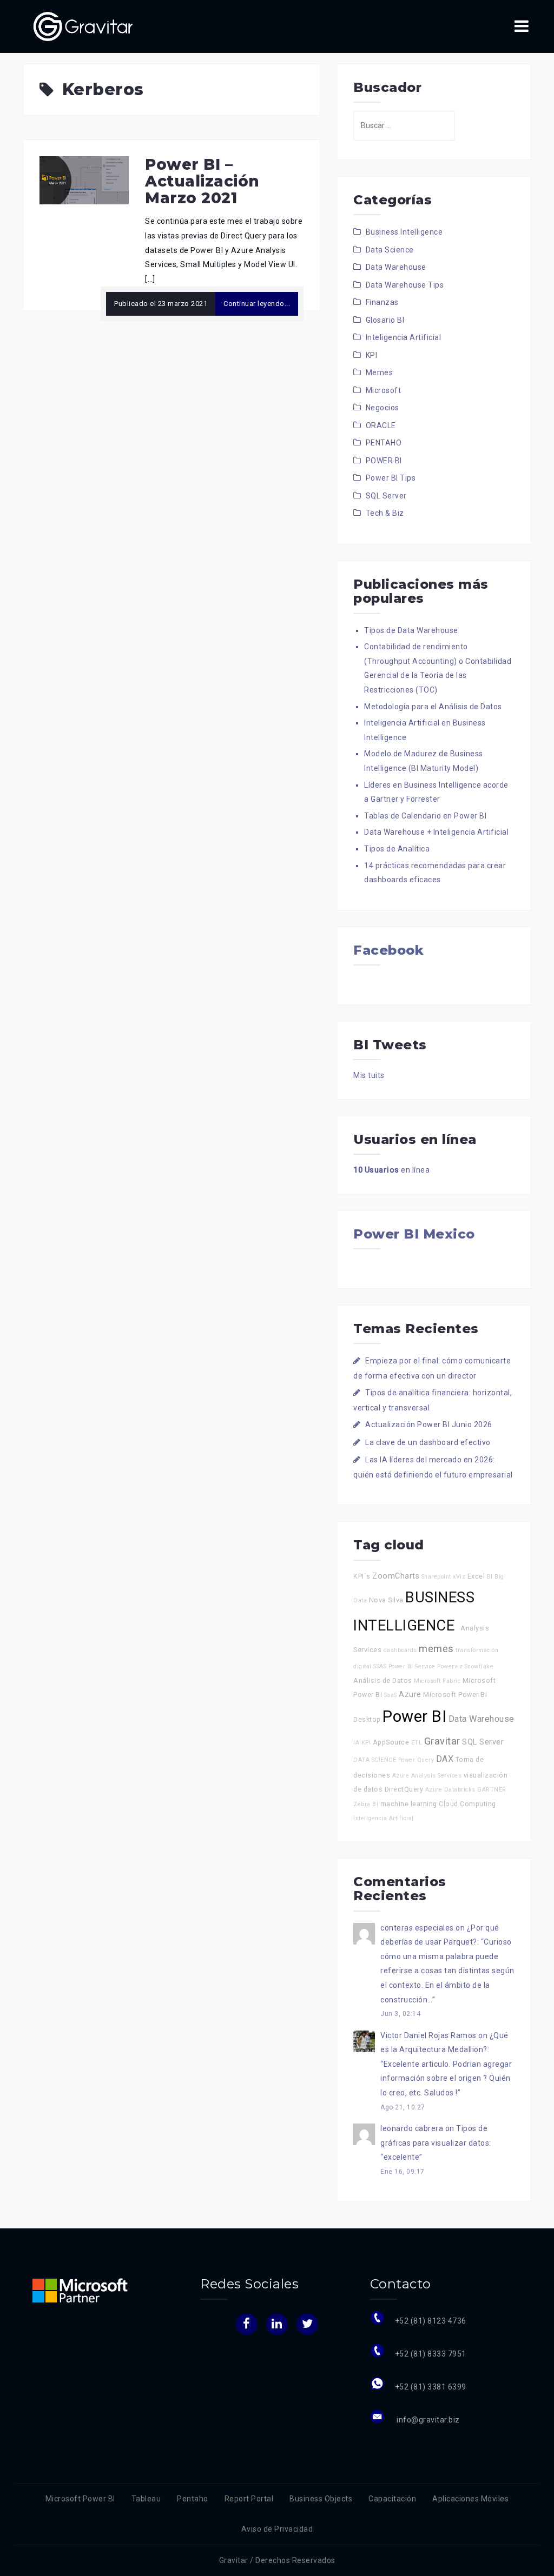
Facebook (388, 950)
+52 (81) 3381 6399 (431, 2387)
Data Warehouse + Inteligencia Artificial (436, 832)
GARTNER (492, 1790)
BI (490, 1577)
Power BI (414, 1716)
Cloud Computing (467, 1804)
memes (436, 1649)
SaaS (391, 1695)
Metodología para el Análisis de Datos (433, 707)
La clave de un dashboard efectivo (428, 1442)
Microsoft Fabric (437, 1681)
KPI (372, 355)
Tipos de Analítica (397, 849)
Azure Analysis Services (427, 1776)
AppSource (391, 1742)
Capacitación (392, 2499)
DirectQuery (404, 1789)
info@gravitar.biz (427, 2420)
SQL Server (386, 496)
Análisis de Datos (383, 1680)
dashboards (400, 1650)
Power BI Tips (391, 478)
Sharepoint (436, 1577)
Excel (476, 1576)
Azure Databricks (450, 1790)
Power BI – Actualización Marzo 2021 (202, 181)
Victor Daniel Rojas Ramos (428, 2035)
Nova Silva (386, 1600)
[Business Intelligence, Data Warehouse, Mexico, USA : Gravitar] (83, 26)
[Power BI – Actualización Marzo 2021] (84, 179)
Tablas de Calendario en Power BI (425, 816)
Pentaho (193, 2499)
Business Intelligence (404, 232)
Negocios (382, 408)
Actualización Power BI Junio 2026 (429, 1425)
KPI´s (362, 1576)
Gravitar (442, 1741)
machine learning (409, 1804)
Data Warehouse (396, 267)
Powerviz (450, 1666)
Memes (380, 372)
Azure (410, 1695)
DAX (445, 1759)
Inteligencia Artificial (404, 337)
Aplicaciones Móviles (470, 2499)
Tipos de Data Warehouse (411, 630)
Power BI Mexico (414, 1234)
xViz (459, 1577)
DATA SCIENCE (375, 1760)
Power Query (416, 1760)
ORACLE (381, 425)
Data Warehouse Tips (405, 285)
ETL (417, 1743)
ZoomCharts (396, 1576)
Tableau (146, 2499)
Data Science (390, 250)
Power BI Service (412, 1666)
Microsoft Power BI (80, 2499)
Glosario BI (385, 320)
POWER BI (384, 461)
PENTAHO (384, 443)
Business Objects (321, 2499)
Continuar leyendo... (257, 304)
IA (356, 1743)
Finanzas (382, 302)
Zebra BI (366, 1804)
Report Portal (249, 2499)
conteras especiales (417, 1928)
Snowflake (479, 1666)
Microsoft (384, 390)
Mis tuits (369, 1075)
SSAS (380, 1666)
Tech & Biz (385, 513)
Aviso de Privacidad (277, 2529)
